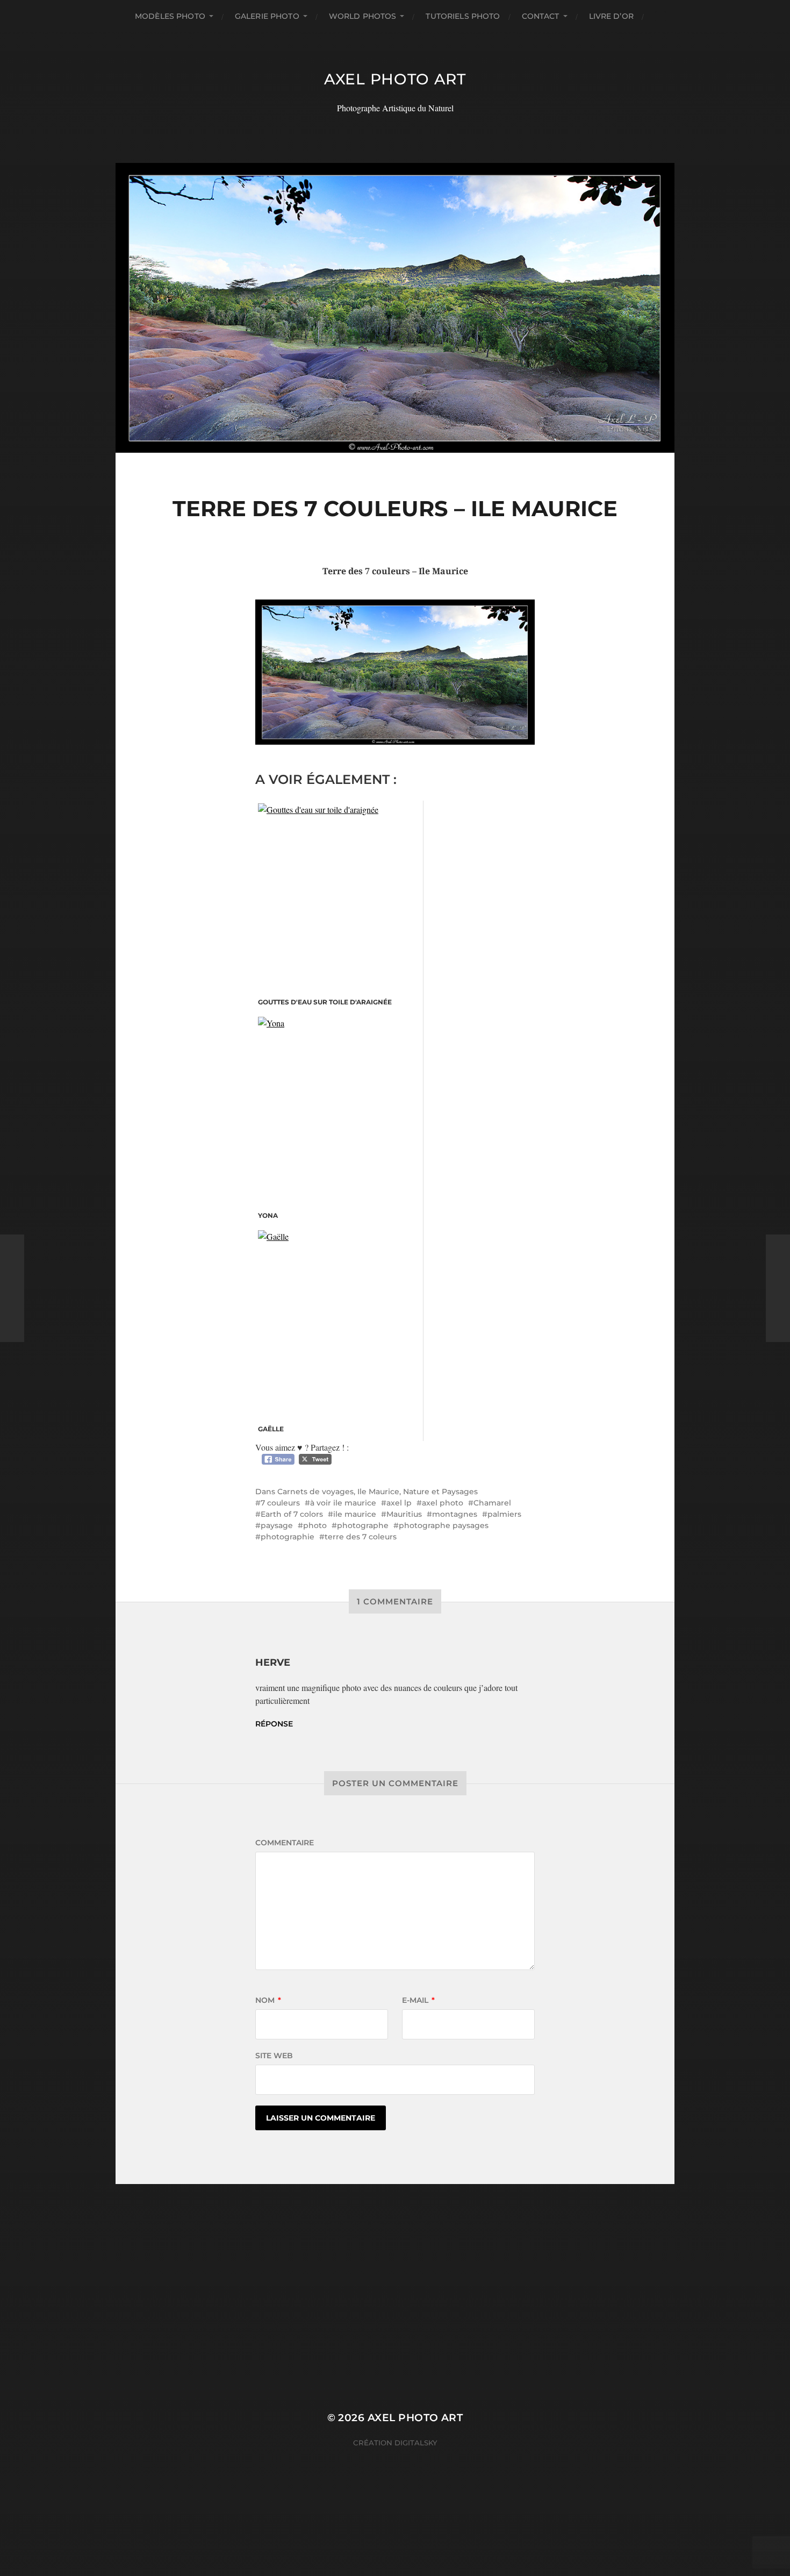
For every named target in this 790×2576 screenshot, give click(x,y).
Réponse (274, 1724)
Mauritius (404, 1514)
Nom (268, 2000)
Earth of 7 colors (292, 1514)
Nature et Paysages (440, 1492)
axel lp (399, 1503)
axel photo (443, 1503)
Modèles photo (170, 16)
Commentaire (285, 1843)
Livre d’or (611, 16)
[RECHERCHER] (660, 16)
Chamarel (492, 1503)
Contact (541, 16)
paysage (277, 1525)
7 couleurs (280, 1503)
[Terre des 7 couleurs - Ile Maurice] (395, 672)
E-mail (418, 2000)
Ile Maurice (378, 1492)
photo (315, 1525)
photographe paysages (444, 1525)
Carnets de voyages (315, 1492)
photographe (363, 1525)
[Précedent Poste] (12, 1288)
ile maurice (355, 1514)
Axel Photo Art (395, 79)
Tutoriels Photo (463, 16)
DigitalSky (416, 2443)
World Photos (363, 16)
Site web (274, 2056)
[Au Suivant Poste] (778, 1288)
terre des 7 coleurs (361, 1537)
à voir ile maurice (343, 1503)
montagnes (455, 1514)
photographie (288, 1537)
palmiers (504, 1514)
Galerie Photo (267, 16)
